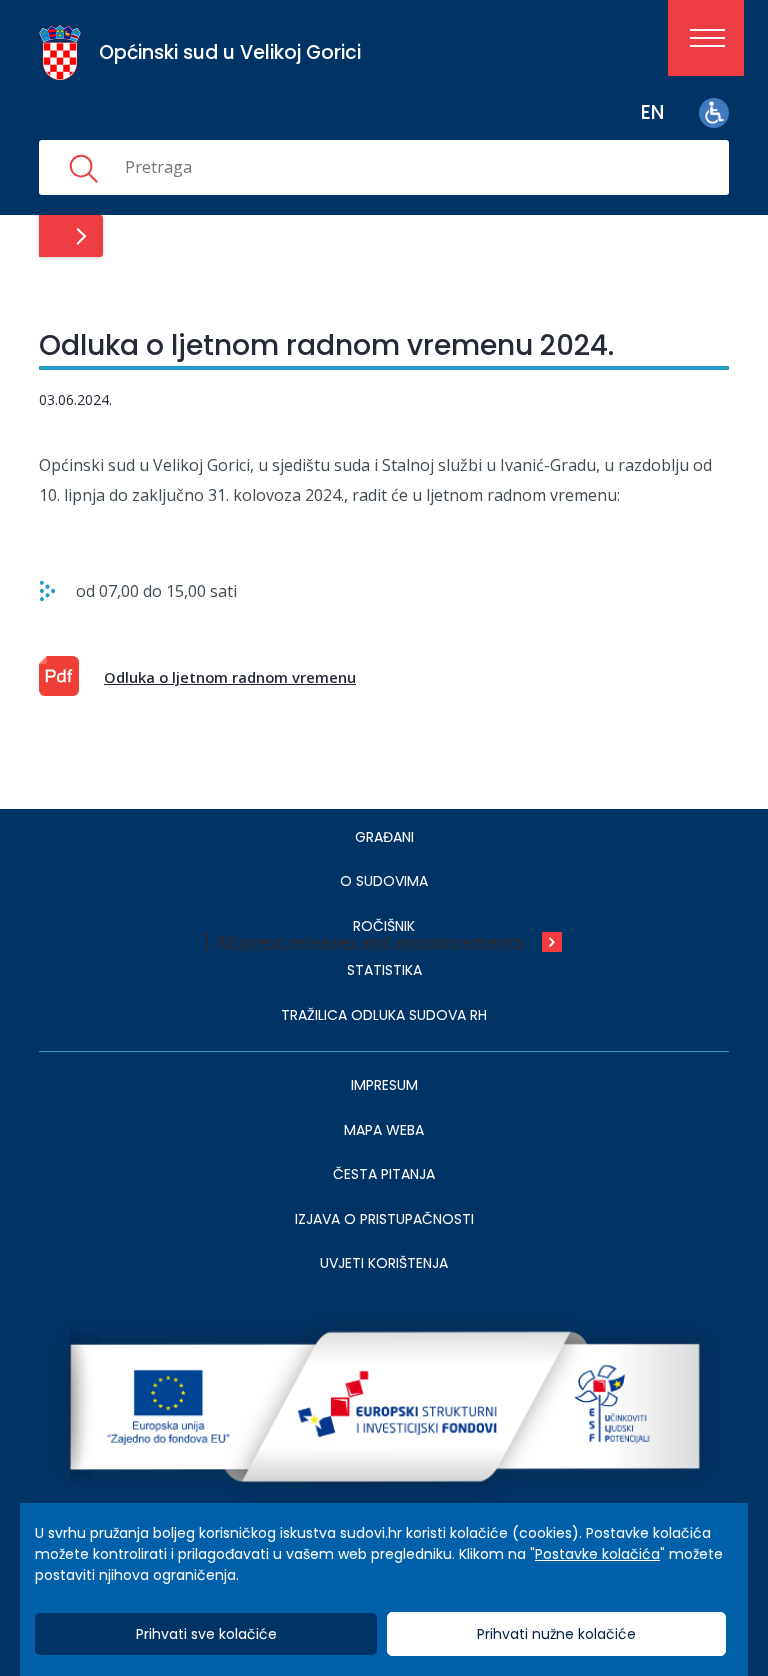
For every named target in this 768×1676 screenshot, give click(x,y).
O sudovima (384, 881)
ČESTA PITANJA (384, 1174)
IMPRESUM (384, 1085)
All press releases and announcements (370, 942)
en (652, 112)
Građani (384, 837)
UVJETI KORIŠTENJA (384, 1263)
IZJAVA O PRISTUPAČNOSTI (384, 1219)
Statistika (384, 970)
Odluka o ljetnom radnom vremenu (230, 677)
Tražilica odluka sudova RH (384, 1015)
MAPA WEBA (384, 1130)
